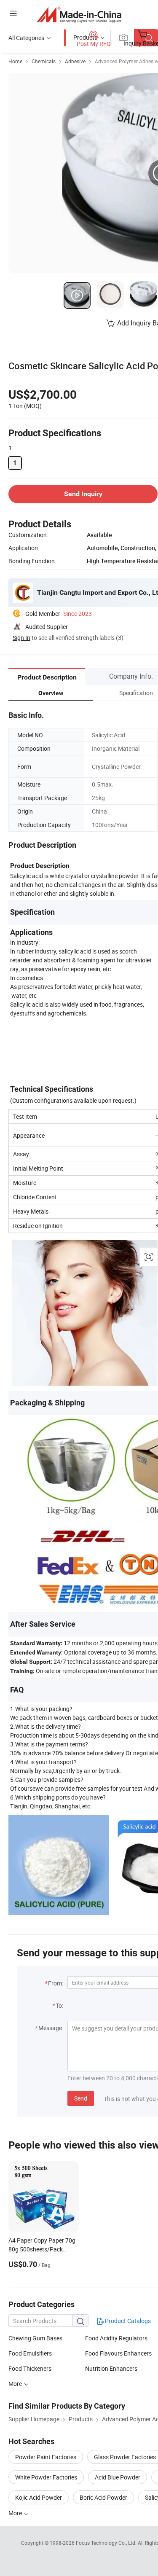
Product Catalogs (127, 2321)
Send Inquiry (83, 494)
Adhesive (75, 61)
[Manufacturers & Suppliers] (79, 15)
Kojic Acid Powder (39, 2497)
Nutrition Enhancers (111, 2368)
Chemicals (44, 61)
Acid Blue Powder (118, 2477)
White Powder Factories (46, 2477)
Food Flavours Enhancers (118, 2353)
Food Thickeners (30, 2368)
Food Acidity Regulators (116, 2338)
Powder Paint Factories (46, 2457)
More (16, 2384)
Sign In (21, 638)
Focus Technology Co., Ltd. (107, 2543)
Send (81, 2098)
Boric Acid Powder (103, 2497)
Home (15, 61)
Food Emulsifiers (30, 2353)
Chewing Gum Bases (35, 2338)
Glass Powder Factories (125, 2457)
